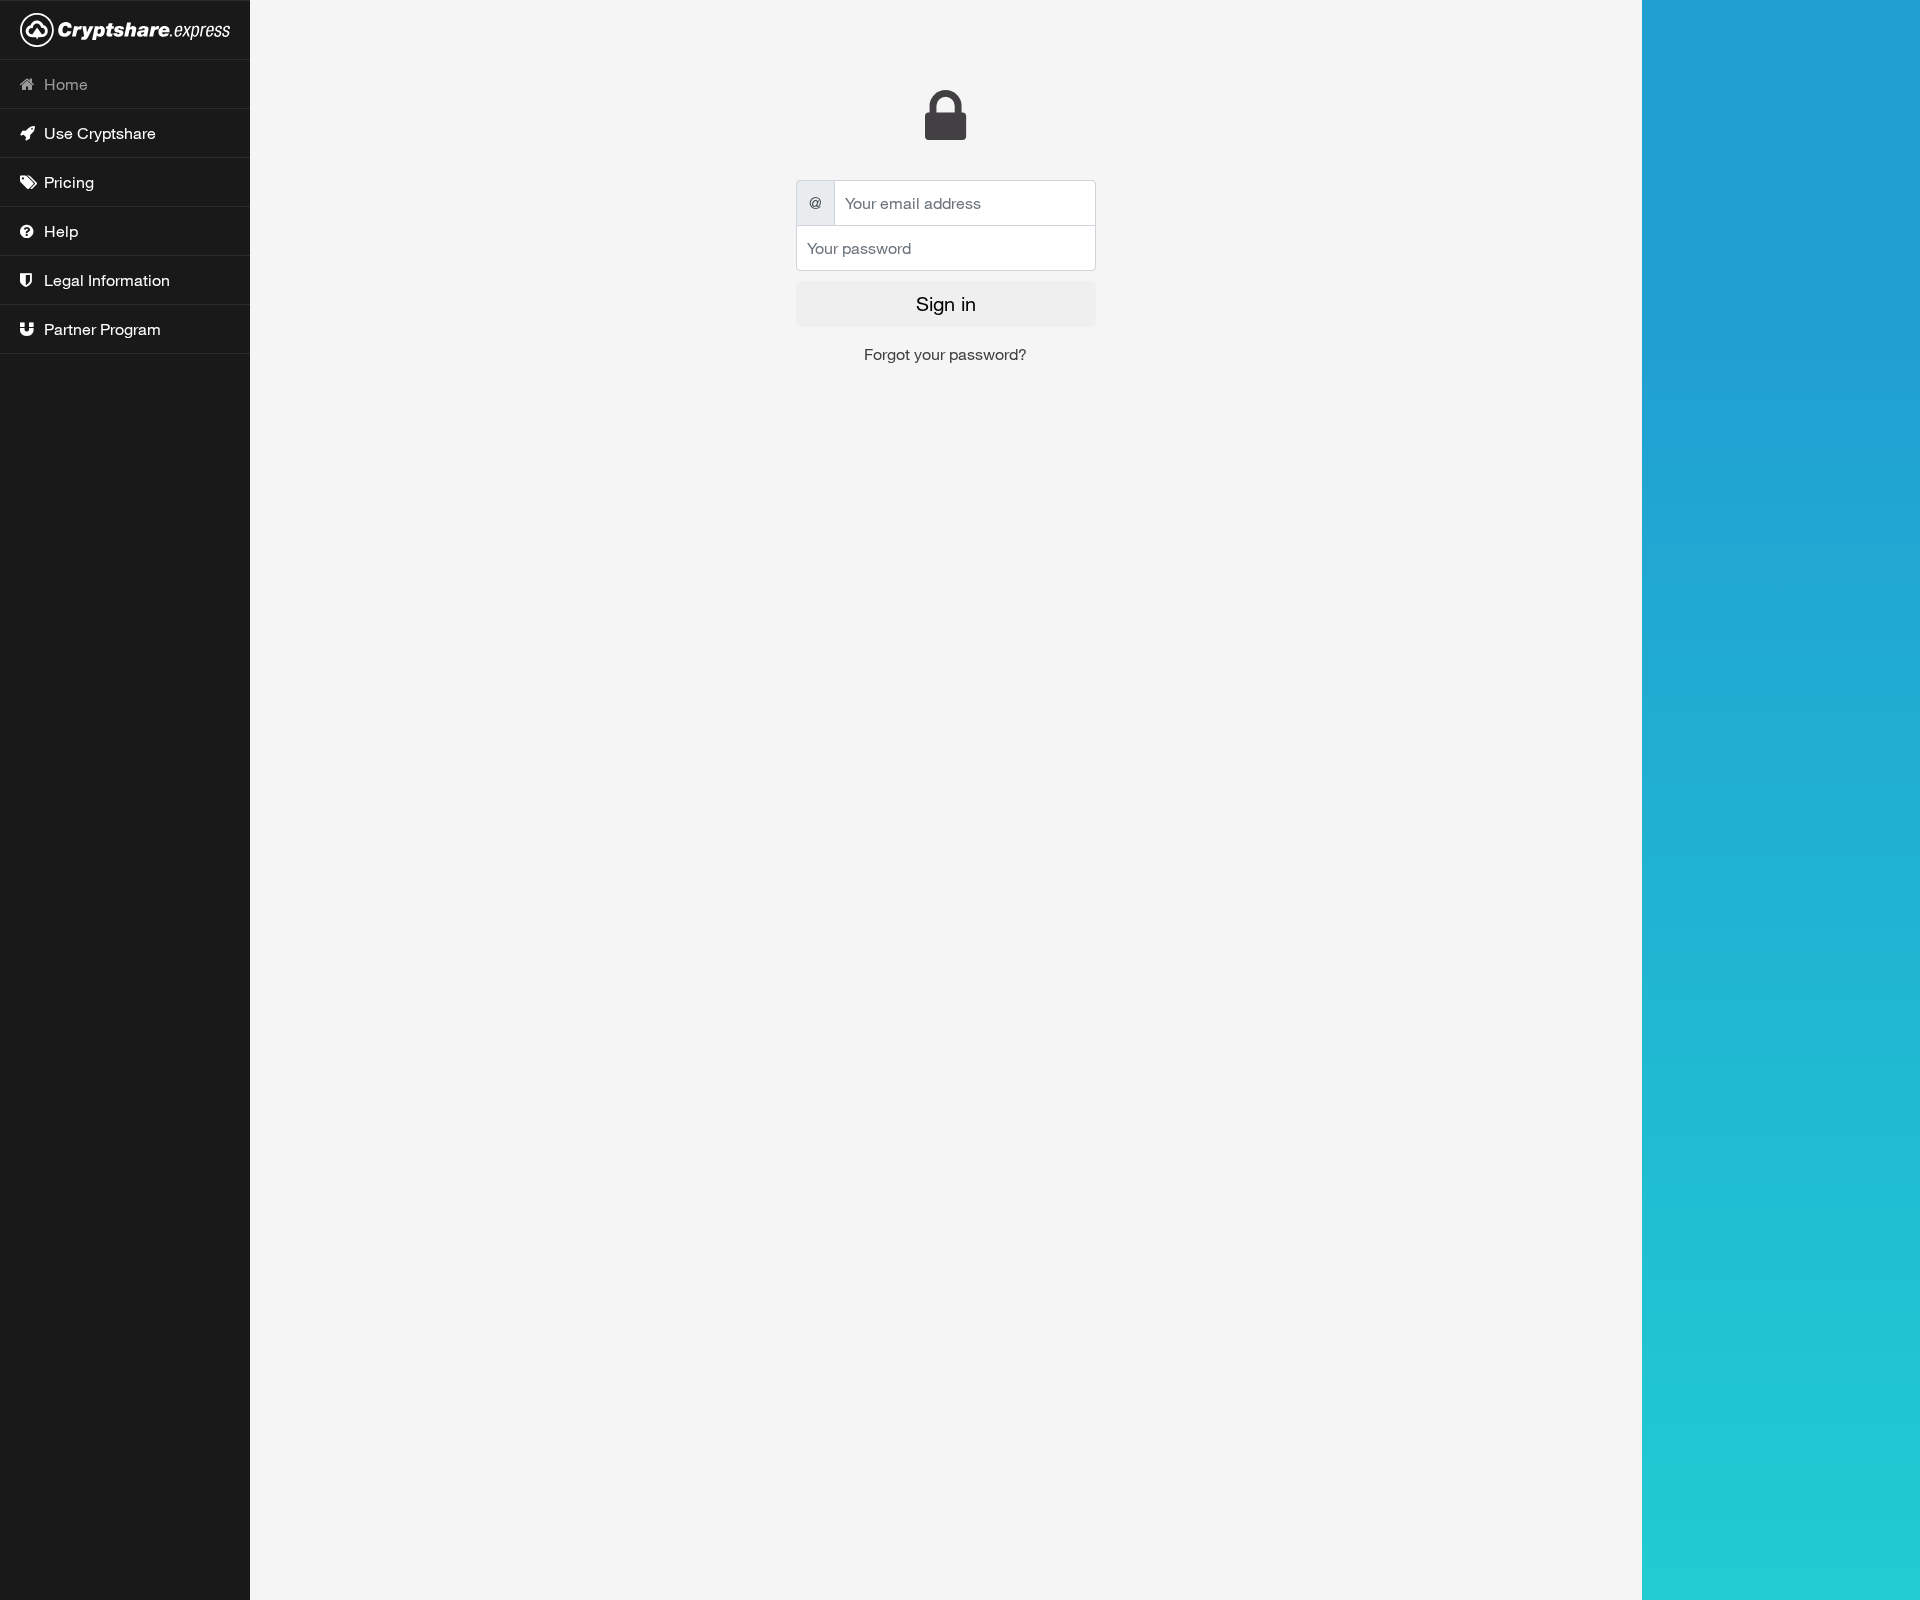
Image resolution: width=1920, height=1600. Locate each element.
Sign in (946, 303)
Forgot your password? (945, 353)
